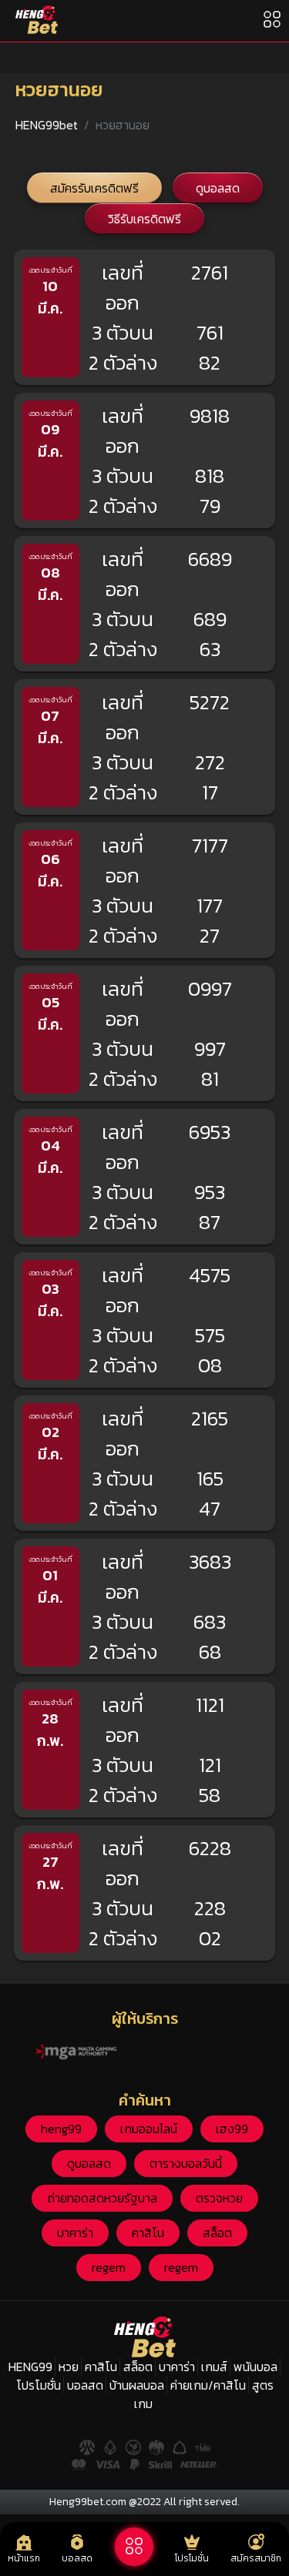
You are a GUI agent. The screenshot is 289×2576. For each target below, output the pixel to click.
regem (109, 2267)
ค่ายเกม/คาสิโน (208, 2385)
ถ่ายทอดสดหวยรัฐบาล (102, 2198)
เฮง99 (232, 2129)
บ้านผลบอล (137, 2385)
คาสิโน (148, 2233)
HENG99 (30, 2367)
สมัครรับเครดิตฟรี (94, 188)
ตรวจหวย (219, 2198)
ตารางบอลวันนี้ (186, 2163)
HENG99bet (47, 125)
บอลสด (85, 2385)
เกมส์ (214, 2367)
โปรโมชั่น (39, 2385)
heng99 (61, 2129)
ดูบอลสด (218, 188)
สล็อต (217, 2233)
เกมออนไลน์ (149, 2129)
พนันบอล (255, 2367)
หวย (69, 2367)
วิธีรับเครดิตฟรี (144, 219)
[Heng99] (37, 20)
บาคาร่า (75, 2233)
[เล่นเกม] (134, 2547)
